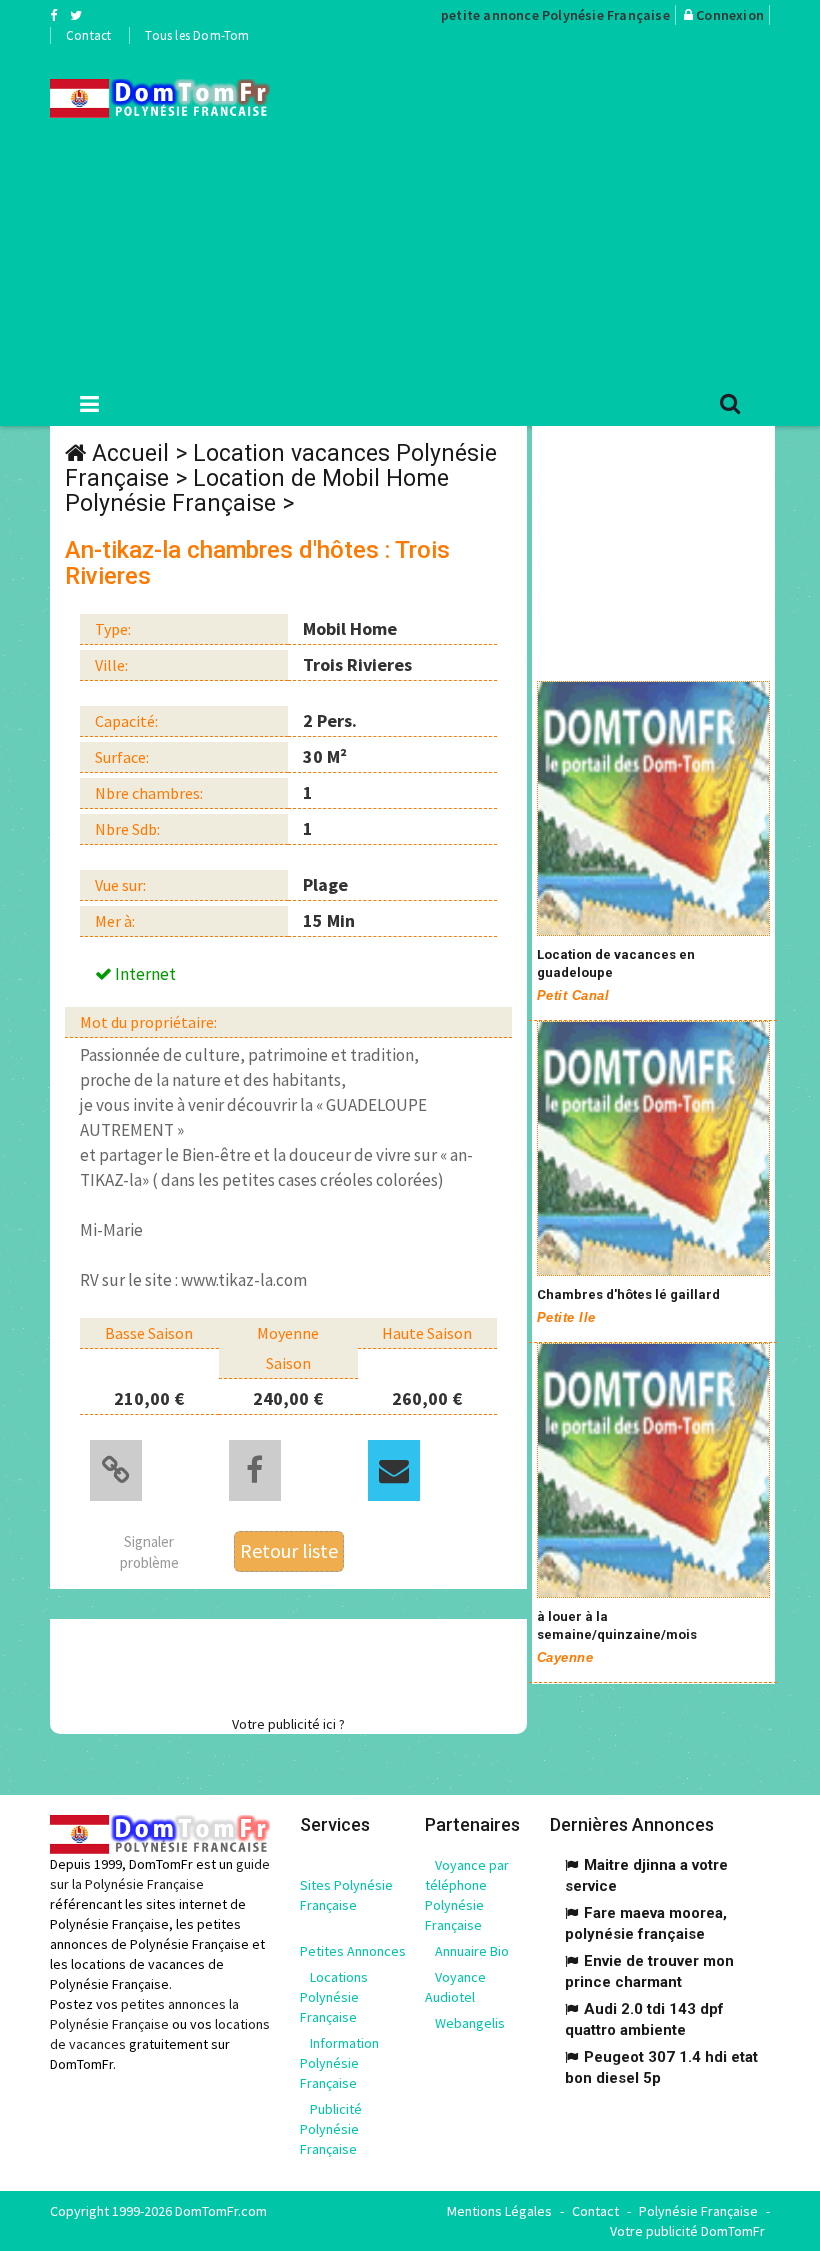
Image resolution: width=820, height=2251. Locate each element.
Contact (88, 35)
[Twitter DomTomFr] (76, 15)
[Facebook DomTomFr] (53, 15)
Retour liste (289, 1550)
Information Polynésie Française (339, 2063)
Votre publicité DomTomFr (687, 2231)
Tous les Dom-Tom (197, 35)
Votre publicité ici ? (288, 1724)
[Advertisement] (560, 211)
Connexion (730, 15)
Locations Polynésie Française (334, 1997)
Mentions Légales (499, 2211)
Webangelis (470, 2023)
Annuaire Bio (472, 1951)
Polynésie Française (698, 2211)
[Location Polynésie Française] (653, 808)
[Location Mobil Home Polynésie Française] (160, 98)
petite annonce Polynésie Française (555, 15)
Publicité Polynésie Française (331, 2129)
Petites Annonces (353, 1951)
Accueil (130, 453)
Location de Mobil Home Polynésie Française (257, 491)
